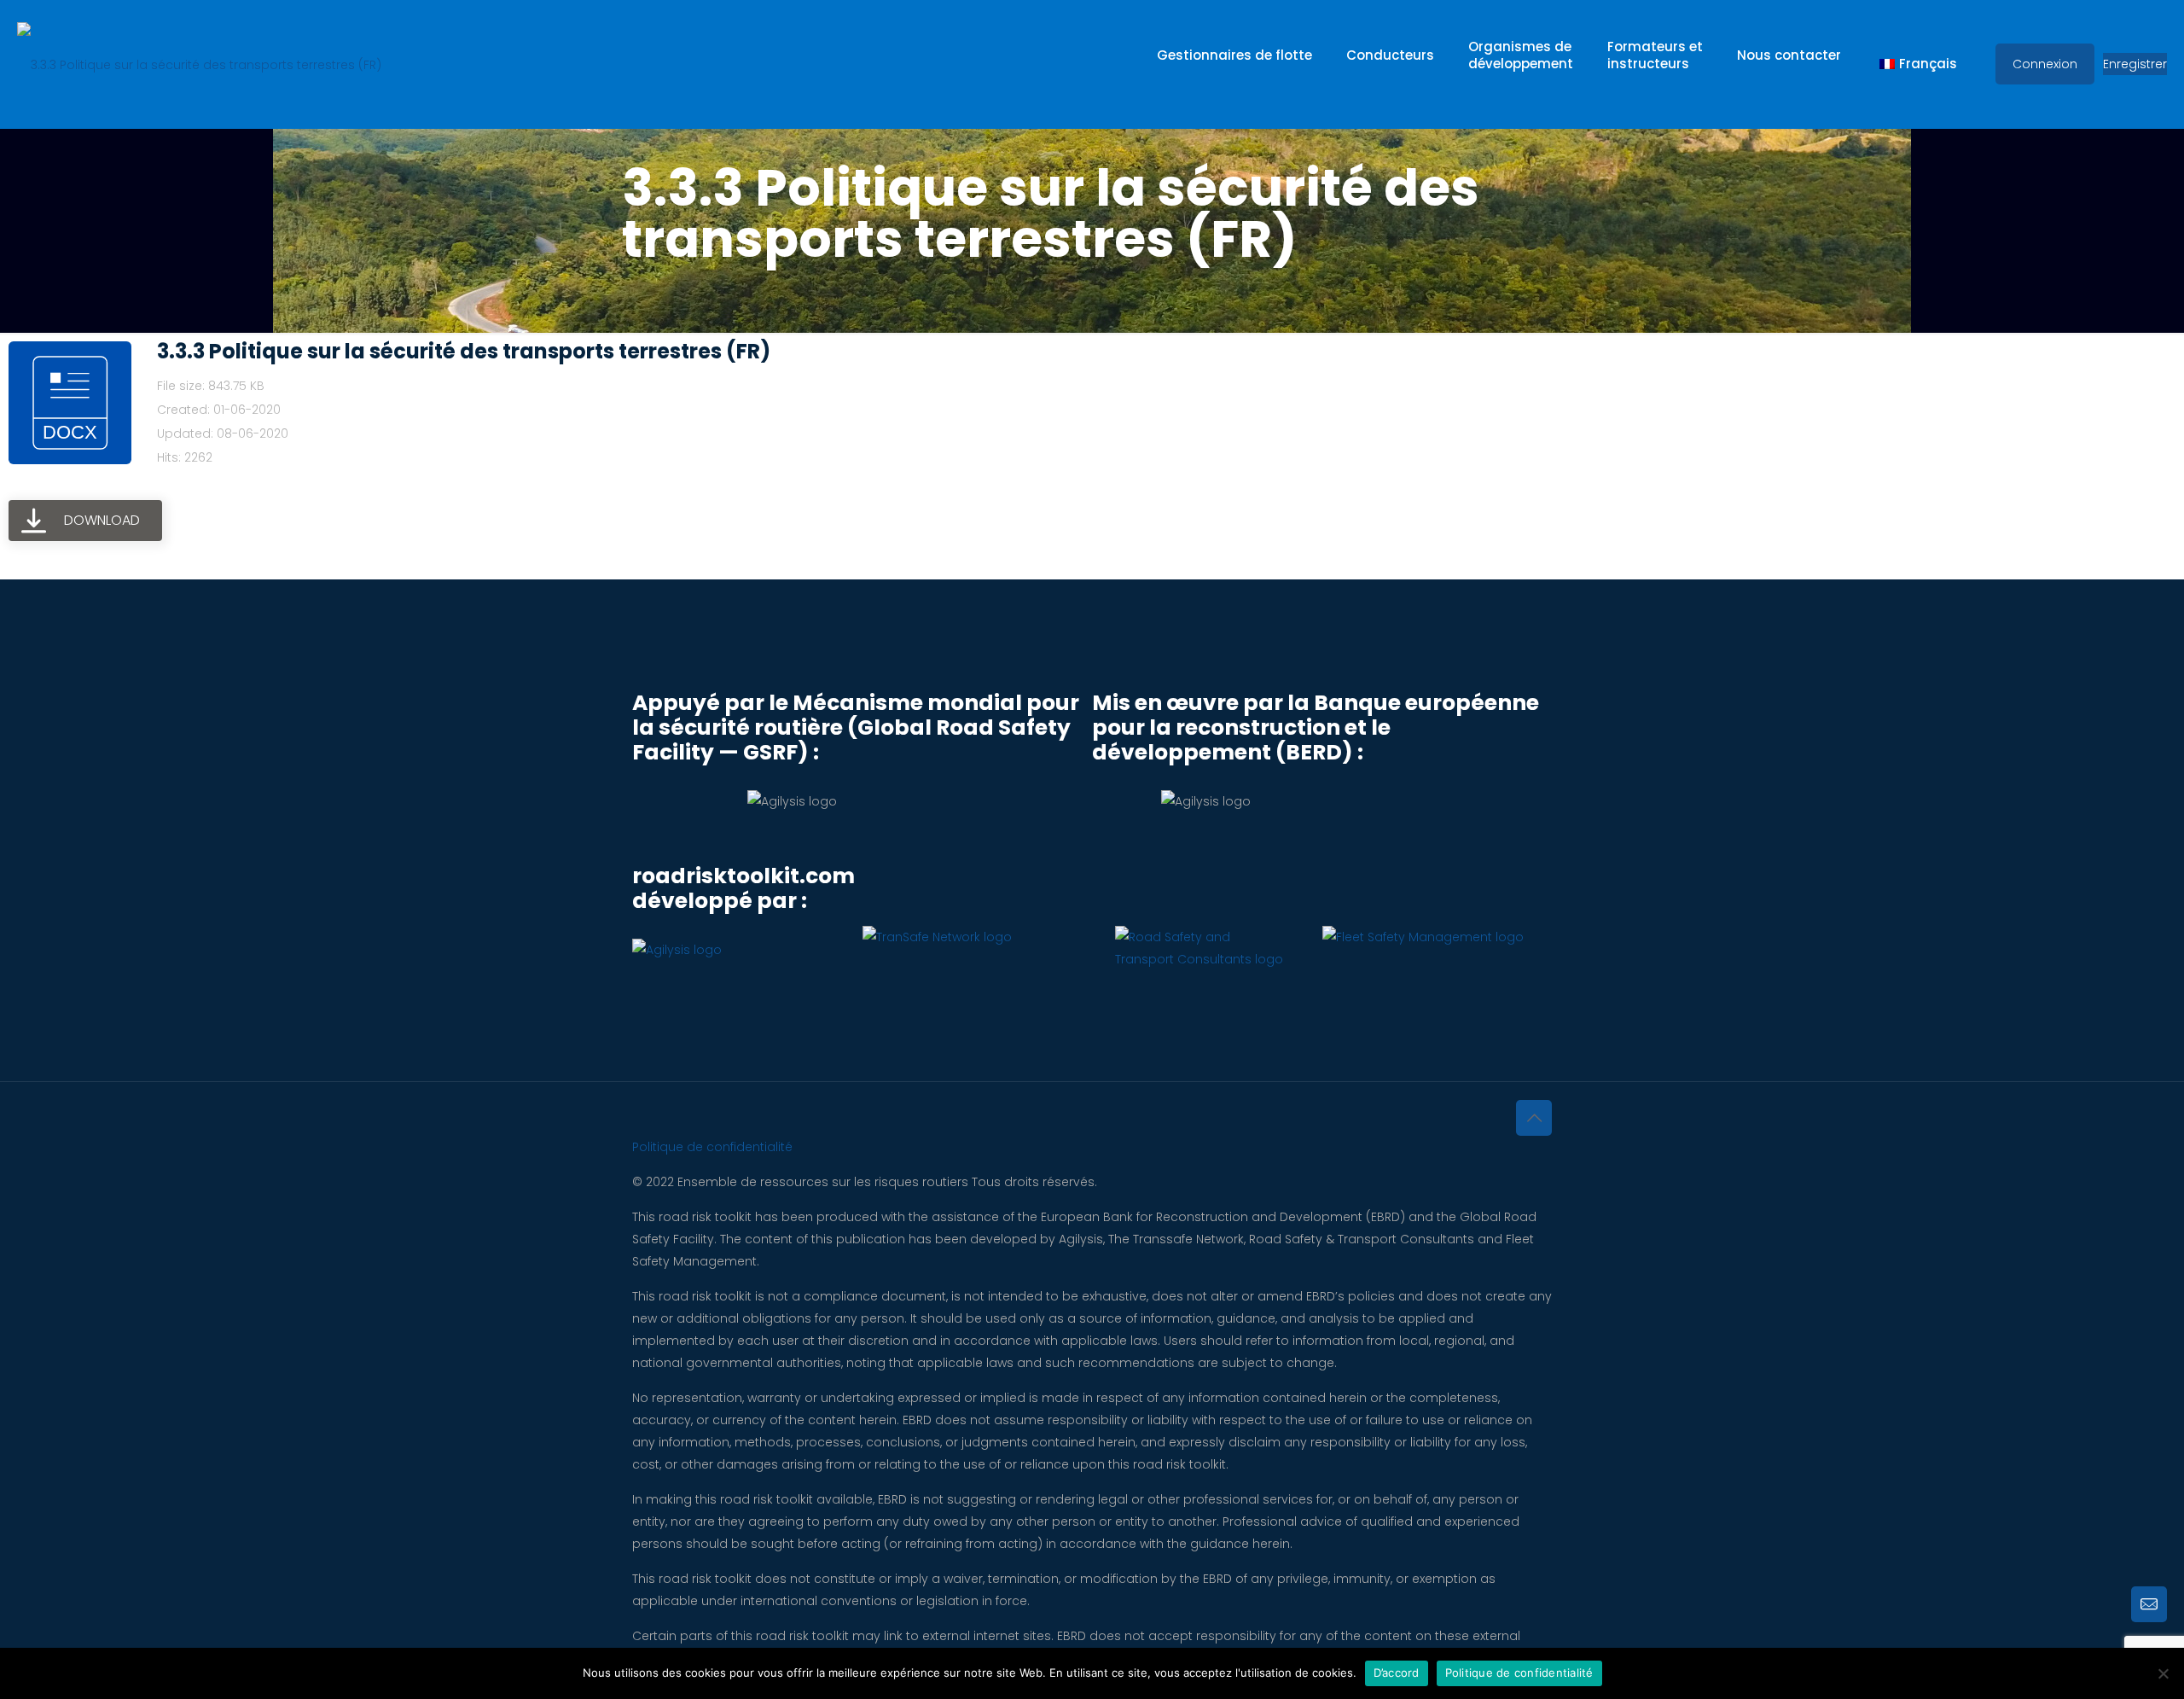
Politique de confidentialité (712, 1147)
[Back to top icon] (1534, 1118)
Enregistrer (2135, 64)
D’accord (1397, 1673)
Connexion (2045, 64)
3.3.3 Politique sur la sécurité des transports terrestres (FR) (464, 351)
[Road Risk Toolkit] (199, 64)
